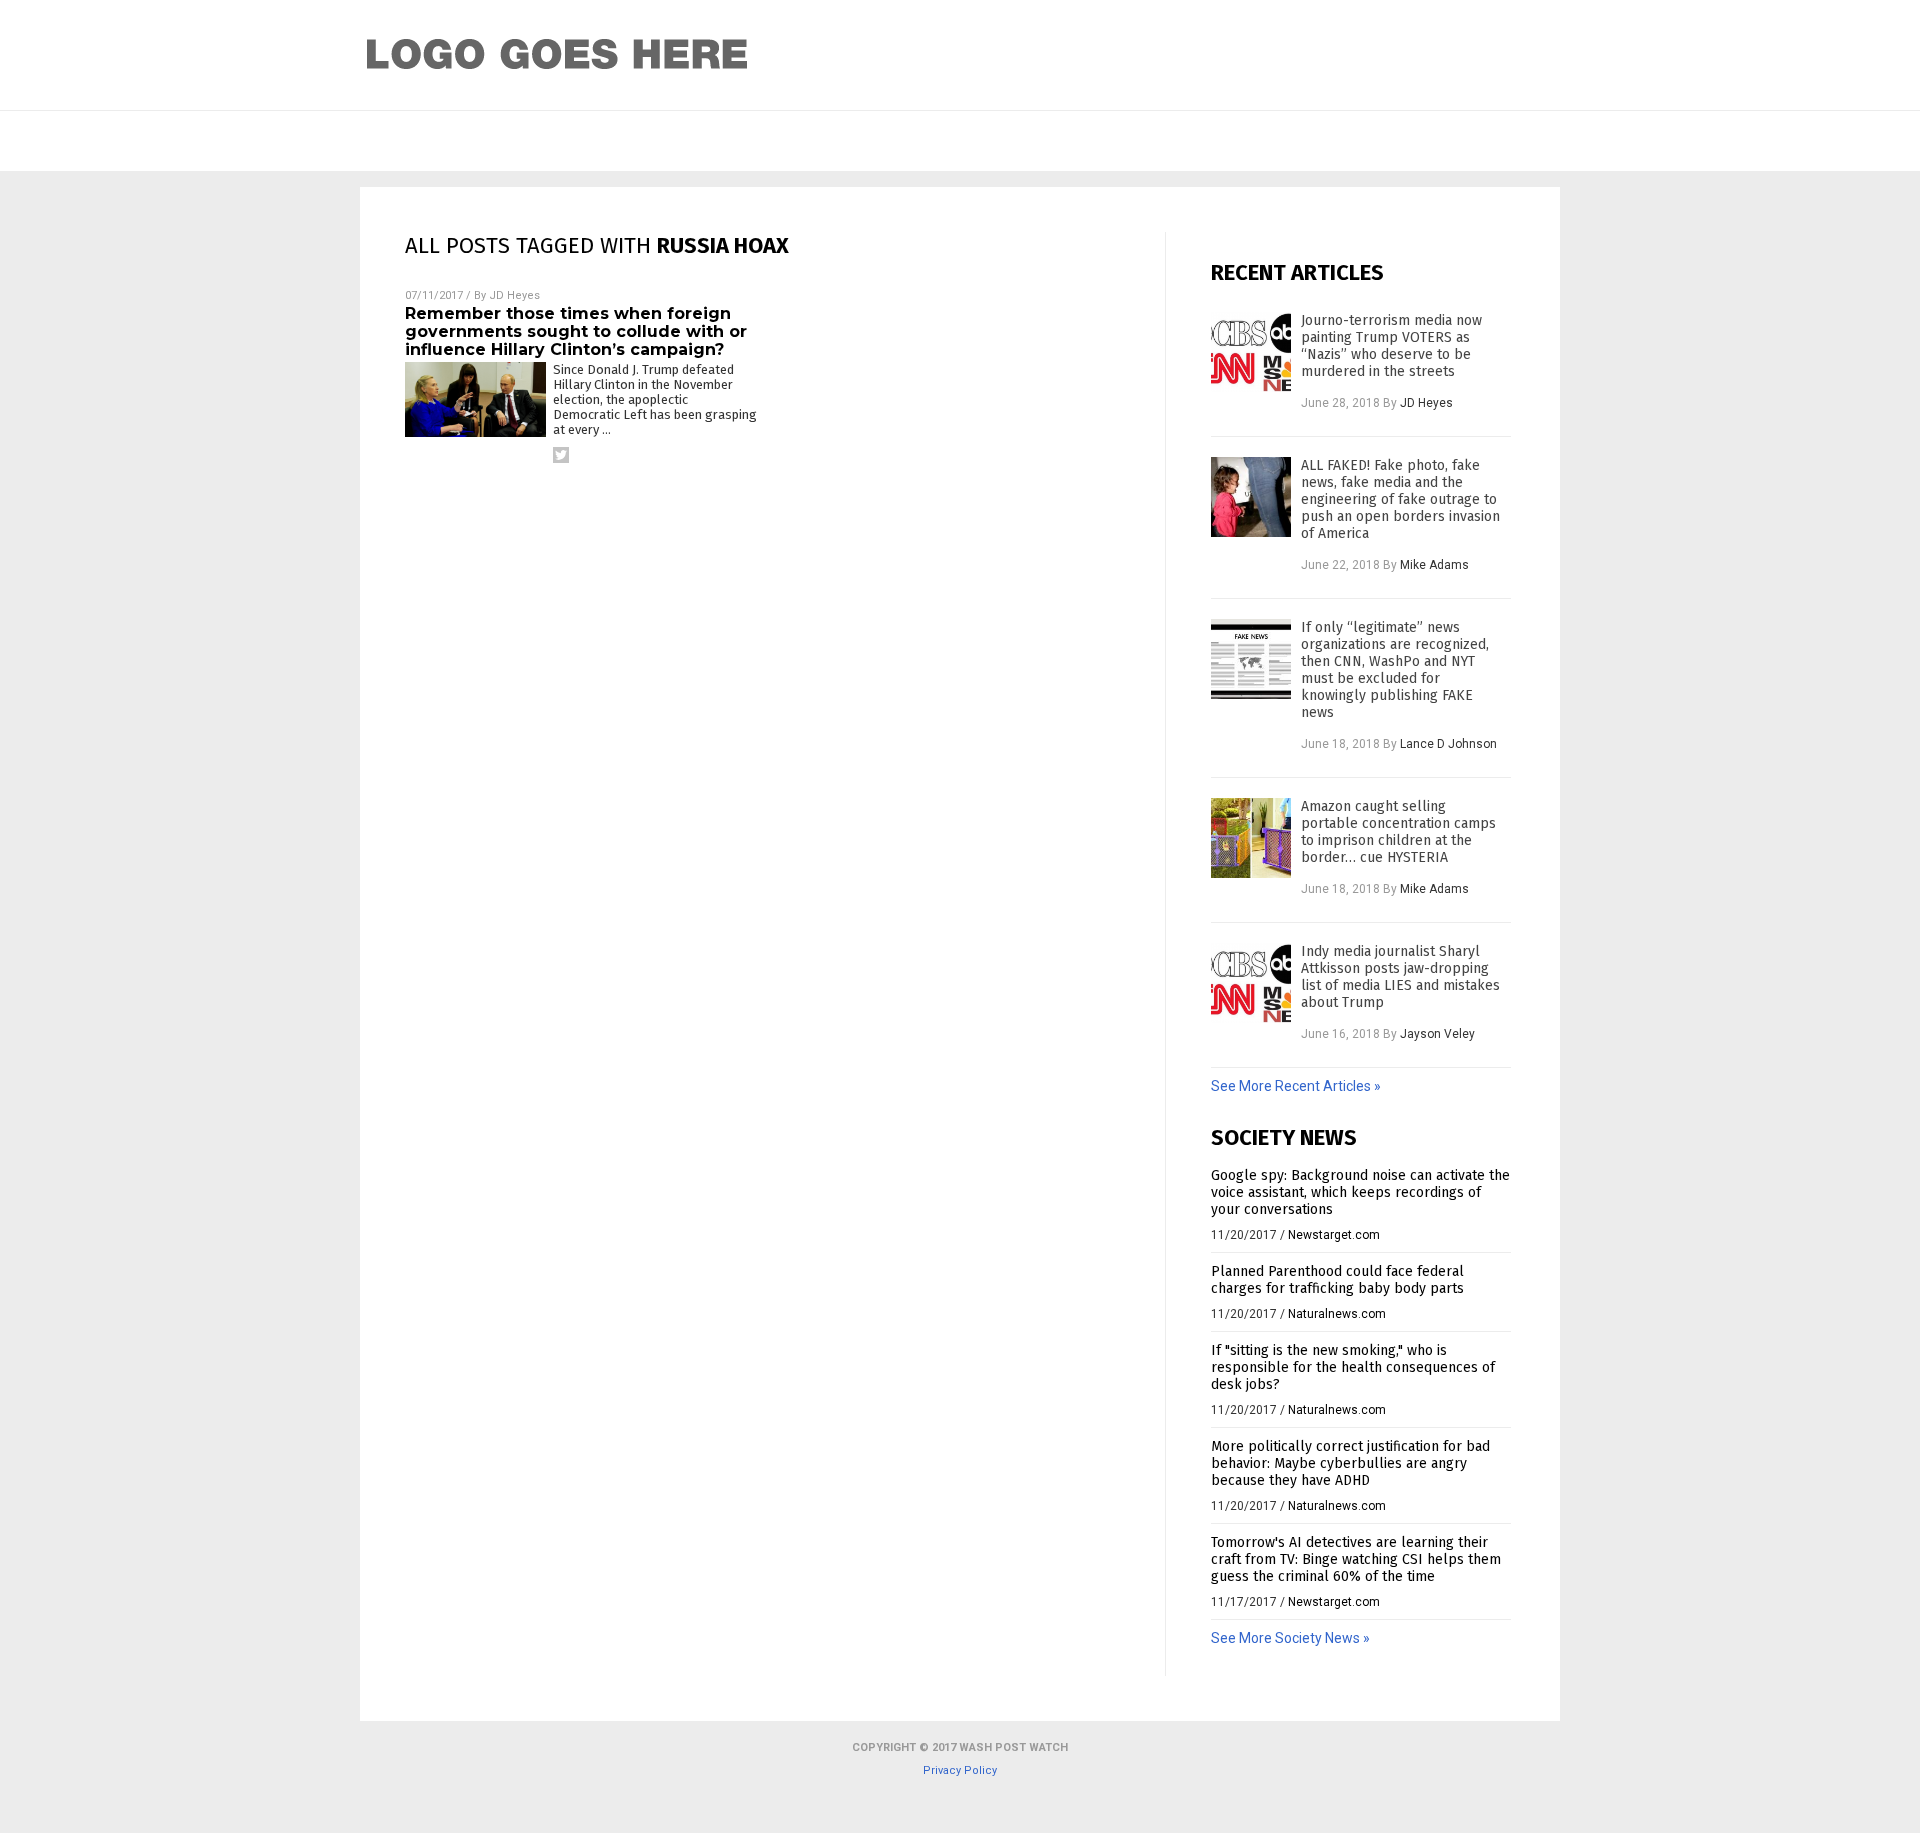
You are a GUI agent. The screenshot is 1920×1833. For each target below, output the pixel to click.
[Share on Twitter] (561, 455)
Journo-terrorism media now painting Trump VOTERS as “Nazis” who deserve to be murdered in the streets (1391, 346)
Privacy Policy (960, 1770)
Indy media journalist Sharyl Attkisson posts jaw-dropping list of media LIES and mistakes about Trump (1400, 977)
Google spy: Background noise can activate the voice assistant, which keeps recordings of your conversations (1360, 1192)
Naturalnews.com (1337, 1314)
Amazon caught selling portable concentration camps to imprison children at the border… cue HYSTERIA (1398, 832)
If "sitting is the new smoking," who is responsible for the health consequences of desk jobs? (1353, 1367)
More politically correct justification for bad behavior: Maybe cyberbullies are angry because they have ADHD (1350, 1463)
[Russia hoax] (558, 77)
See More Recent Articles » (1296, 1086)
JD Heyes (514, 295)
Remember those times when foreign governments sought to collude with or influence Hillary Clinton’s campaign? (576, 331)
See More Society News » (1290, 1638)
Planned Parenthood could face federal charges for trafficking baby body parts (1337, 1280)
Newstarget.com (1334, 1235)
